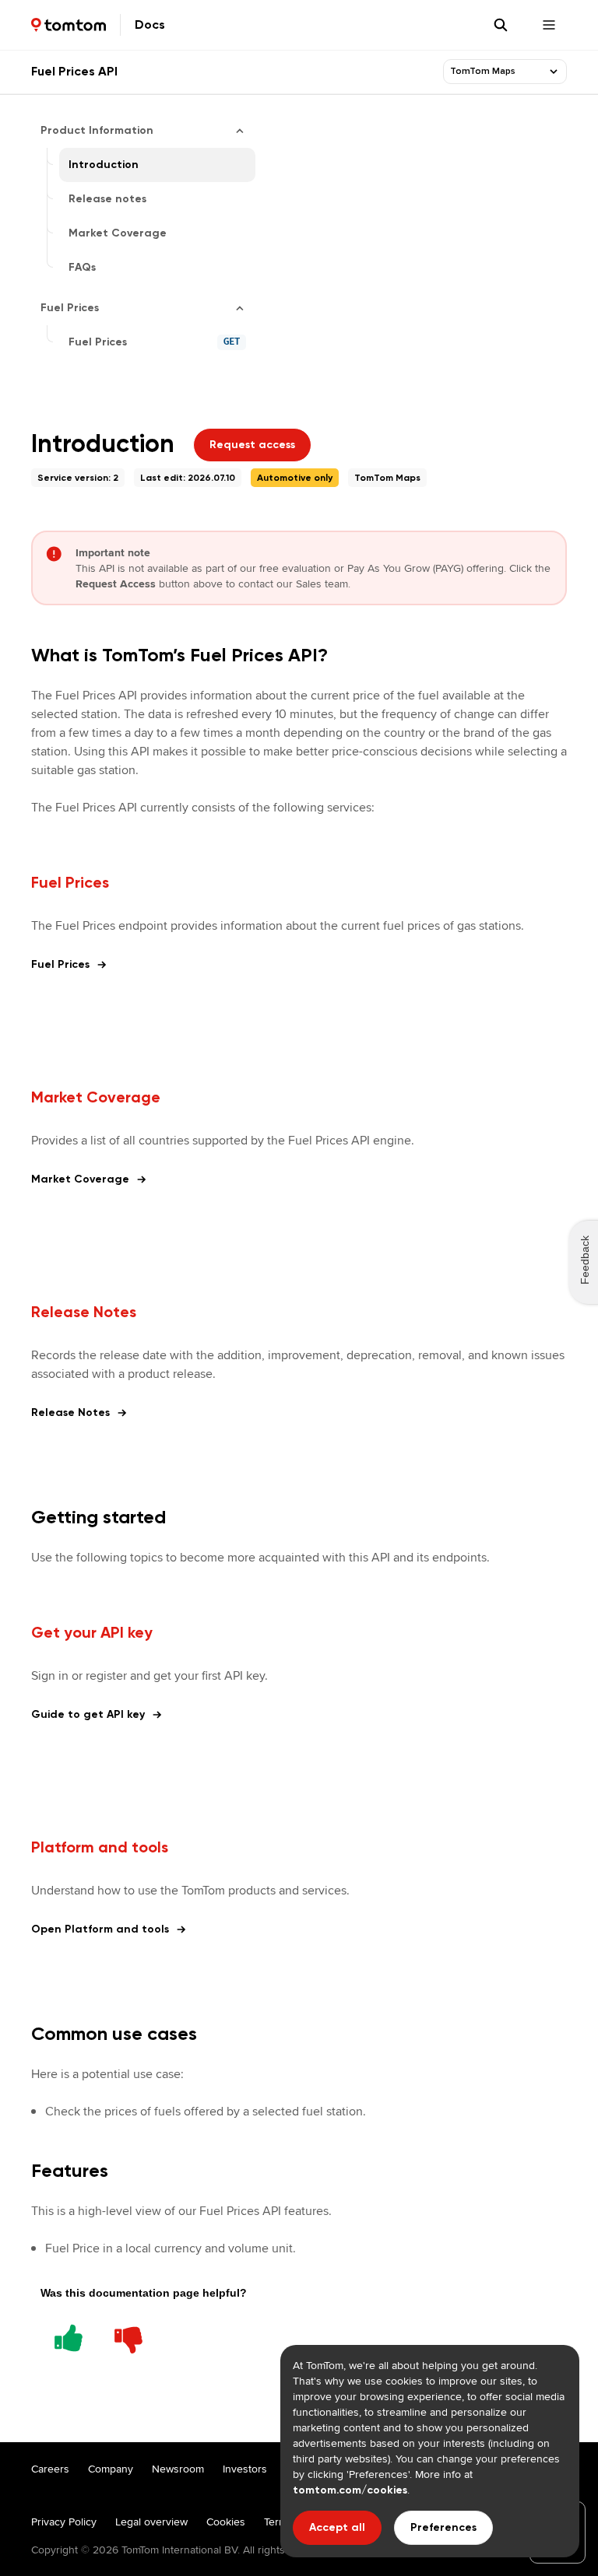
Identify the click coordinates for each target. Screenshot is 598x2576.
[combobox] (496, 72)
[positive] (69, 2336)
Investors (245, 2469)
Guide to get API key (88, 1714)
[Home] (69, 25)
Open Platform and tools (100, 1929)
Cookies (226, 2522)
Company (111, 2469)
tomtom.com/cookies (350, 2490)
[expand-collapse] (554, 72)
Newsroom (178, 2469)
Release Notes (70, 1412)
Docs (150, 25)
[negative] (128, 2336)
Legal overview (151, 2522)
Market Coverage (80, 1179)
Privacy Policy (64, 2522)
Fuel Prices (60, 964)
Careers (50, 2469)
